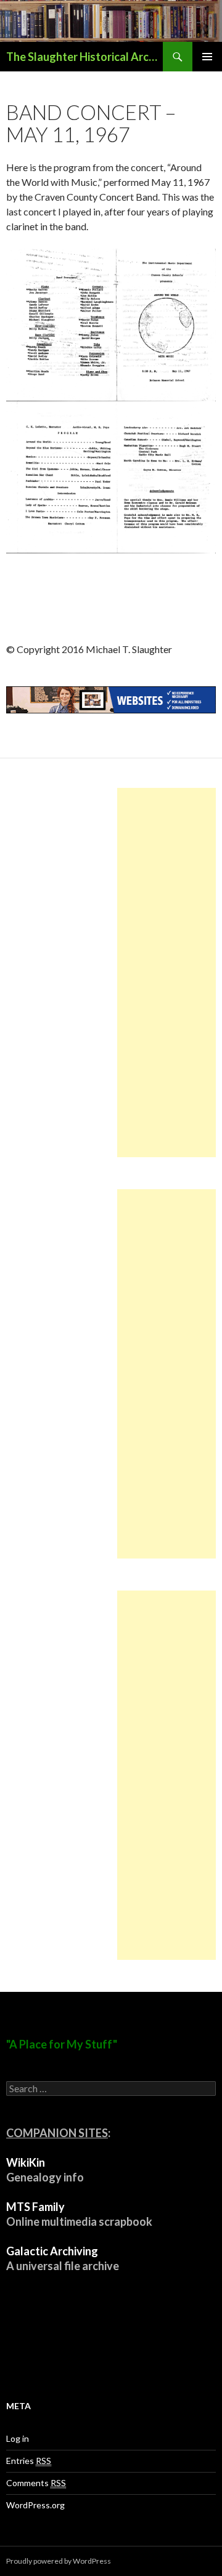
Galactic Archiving (52, 2251)
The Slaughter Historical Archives (84, 57)
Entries (29, 2461)
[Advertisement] (166, 973)
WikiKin (26, 2162)
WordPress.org (35, 2505)
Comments (36, 2483)
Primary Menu (207, 57)
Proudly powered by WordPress (59, 2561)
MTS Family (35, 2207)
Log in (18, 2438)
